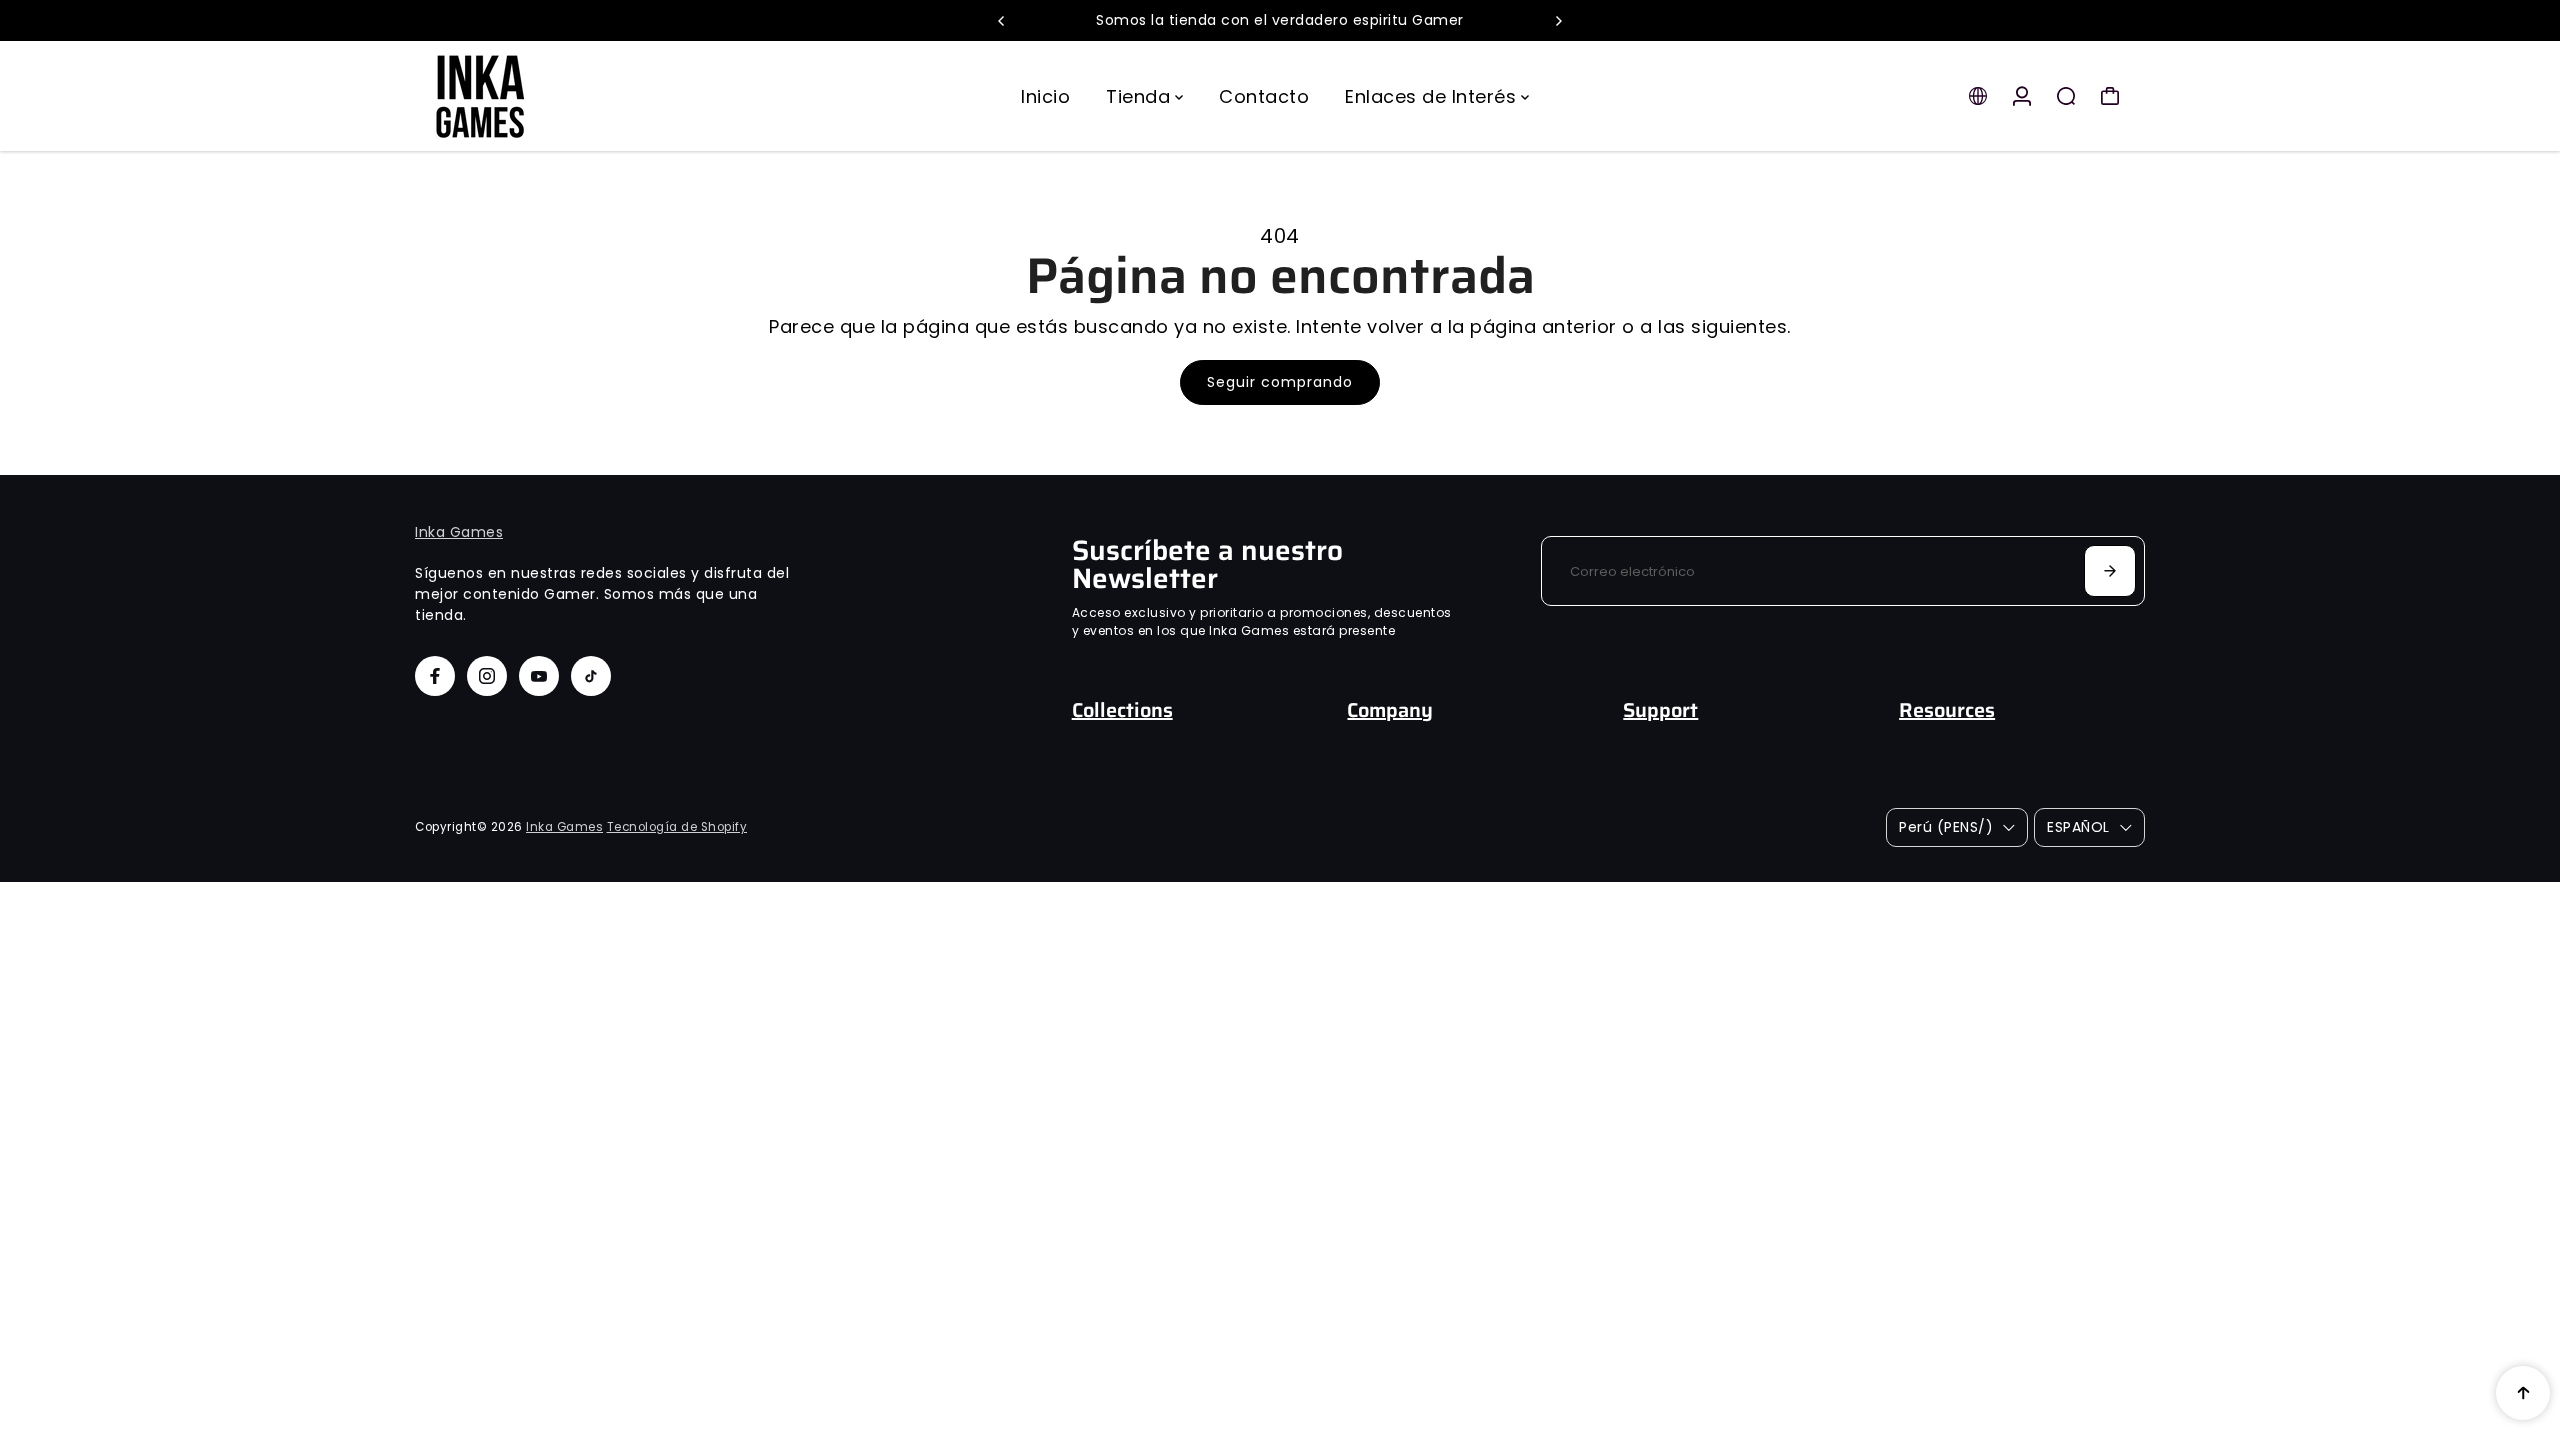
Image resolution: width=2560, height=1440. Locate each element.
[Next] (1558, 21)
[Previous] (1002, 21)
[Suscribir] (2110, 571)
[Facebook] (435, 676)
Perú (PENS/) (1946, 827)
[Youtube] (539, 676)
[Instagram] (487, 676)
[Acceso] (2022, 96)
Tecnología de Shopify (677, 827)
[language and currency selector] (1978, 96)
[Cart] (2110, 96)
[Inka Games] (555, 96)
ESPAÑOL (2078, 827)
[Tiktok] (591, 676)
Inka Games (459, 532)
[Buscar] (2066, 96)
